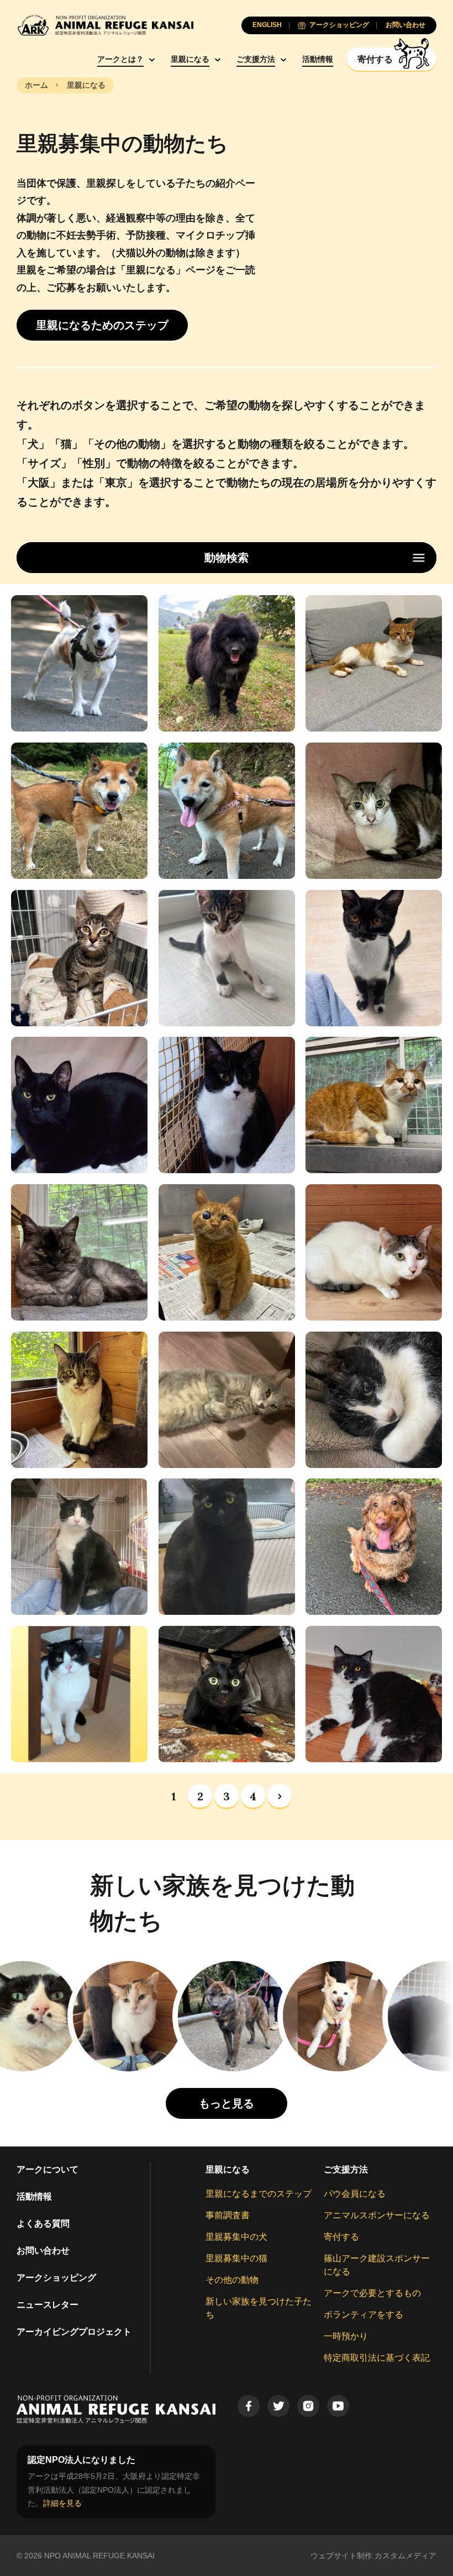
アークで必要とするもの (372, 2293)
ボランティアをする (364, 2315)
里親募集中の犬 (236, 2237)
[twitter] (278, 2406)
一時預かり (346, 2336)
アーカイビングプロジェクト (74, 2332)
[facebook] (249, 2406)
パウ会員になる (355, 2194)
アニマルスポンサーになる (377, 2215)
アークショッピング (56, 2278)
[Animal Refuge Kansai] (105, 25)
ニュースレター (48, 2305)
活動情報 (318, 59)
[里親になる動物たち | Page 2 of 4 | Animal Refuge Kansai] (280, 1796)
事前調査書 (228, 2215)
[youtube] (338, 2406)
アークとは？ (120, 59)
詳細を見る (62, 2503)
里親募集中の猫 (236, 2258)
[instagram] (308, 2406)
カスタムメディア (405, 2556)
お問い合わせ (43, 2251)
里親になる (190, 59)
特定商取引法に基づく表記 (377, 2358)
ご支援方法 (256, 59)
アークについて (48, 2169)
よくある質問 (43, 2223)
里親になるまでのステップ (259, 2194)
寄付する (341, 2237)
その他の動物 (232, 2280)
